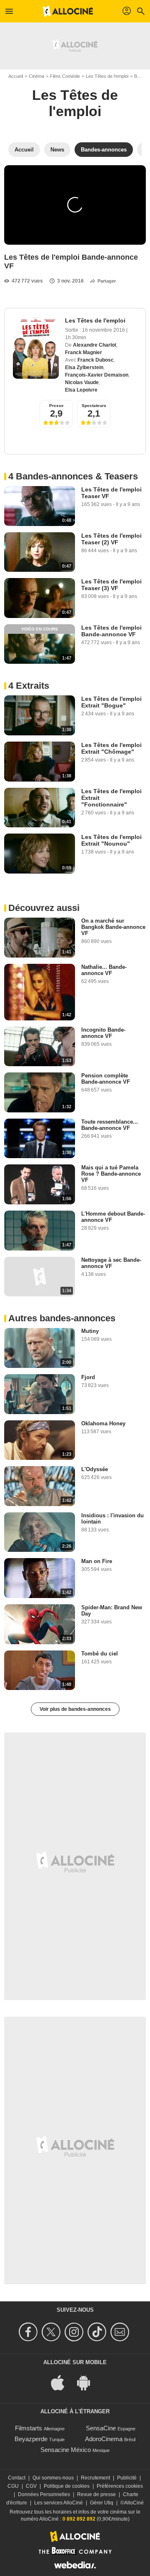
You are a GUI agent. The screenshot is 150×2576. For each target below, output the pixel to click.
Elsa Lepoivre (81, 390)
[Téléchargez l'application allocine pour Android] (88, 2382)
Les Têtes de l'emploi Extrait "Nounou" (111, 840)
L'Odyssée (95, 1469)
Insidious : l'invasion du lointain (112, 1519)
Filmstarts (29, 2428)
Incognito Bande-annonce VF (103, 1033)
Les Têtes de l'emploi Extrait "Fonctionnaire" (111, 798)
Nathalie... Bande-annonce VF (104, 970)
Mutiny (90, 1331)
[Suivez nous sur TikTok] (98, 2332)
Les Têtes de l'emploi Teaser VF (111, 493)
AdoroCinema (104, 2439)
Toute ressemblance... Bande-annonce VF (110, 1125)
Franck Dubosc (96, 360)
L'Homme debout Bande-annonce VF (113, 1217)
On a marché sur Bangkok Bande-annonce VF (113, 927)
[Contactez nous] (121, 2332)
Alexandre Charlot (95, 345)
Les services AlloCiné (59, 2503)
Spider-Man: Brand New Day (112, 1611)
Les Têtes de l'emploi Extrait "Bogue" (111, 702)
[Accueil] (68, 11)
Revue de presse (96, 2494)
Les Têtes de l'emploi (107, 76)
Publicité (127, 2478)
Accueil (16, 76)
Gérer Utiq (102, 2503)
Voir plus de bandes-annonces (75, 1709)
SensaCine (101, 2428)
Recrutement (95, 2478)
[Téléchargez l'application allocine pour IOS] (62, 2382)
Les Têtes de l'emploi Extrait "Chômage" (111, 748)
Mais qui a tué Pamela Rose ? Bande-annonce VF (111, 1174)
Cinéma (36, 76)
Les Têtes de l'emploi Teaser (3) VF (111, 585)
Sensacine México (66, 2450)
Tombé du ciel (100, 1654)
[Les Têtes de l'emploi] (36, 348)
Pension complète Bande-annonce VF (106, 1079)
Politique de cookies (67, 2486)
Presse (56, 406)
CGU (13, 2486)
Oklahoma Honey (103, 1423)
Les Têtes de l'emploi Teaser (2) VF (111, 539)
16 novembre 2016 (104, 330)
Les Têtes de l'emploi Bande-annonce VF (111, 631)
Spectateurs (94, 406)
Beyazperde (31, 2439)
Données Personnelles (44, 2494)
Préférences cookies (120, 2486)
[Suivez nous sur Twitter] (52, 2332)
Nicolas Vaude (82, 382)
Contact (17, 2478)
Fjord (88, 1377)
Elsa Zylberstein (84, 367)
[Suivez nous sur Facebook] (29, 2332)
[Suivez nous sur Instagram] (75, 2332)
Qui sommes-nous (53, 2478)
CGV (31, 2486)
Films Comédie (65, 76)
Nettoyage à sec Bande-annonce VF (111, 1263)
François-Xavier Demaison (97, 375)
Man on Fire (97, 1561)
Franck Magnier (84, 352)
